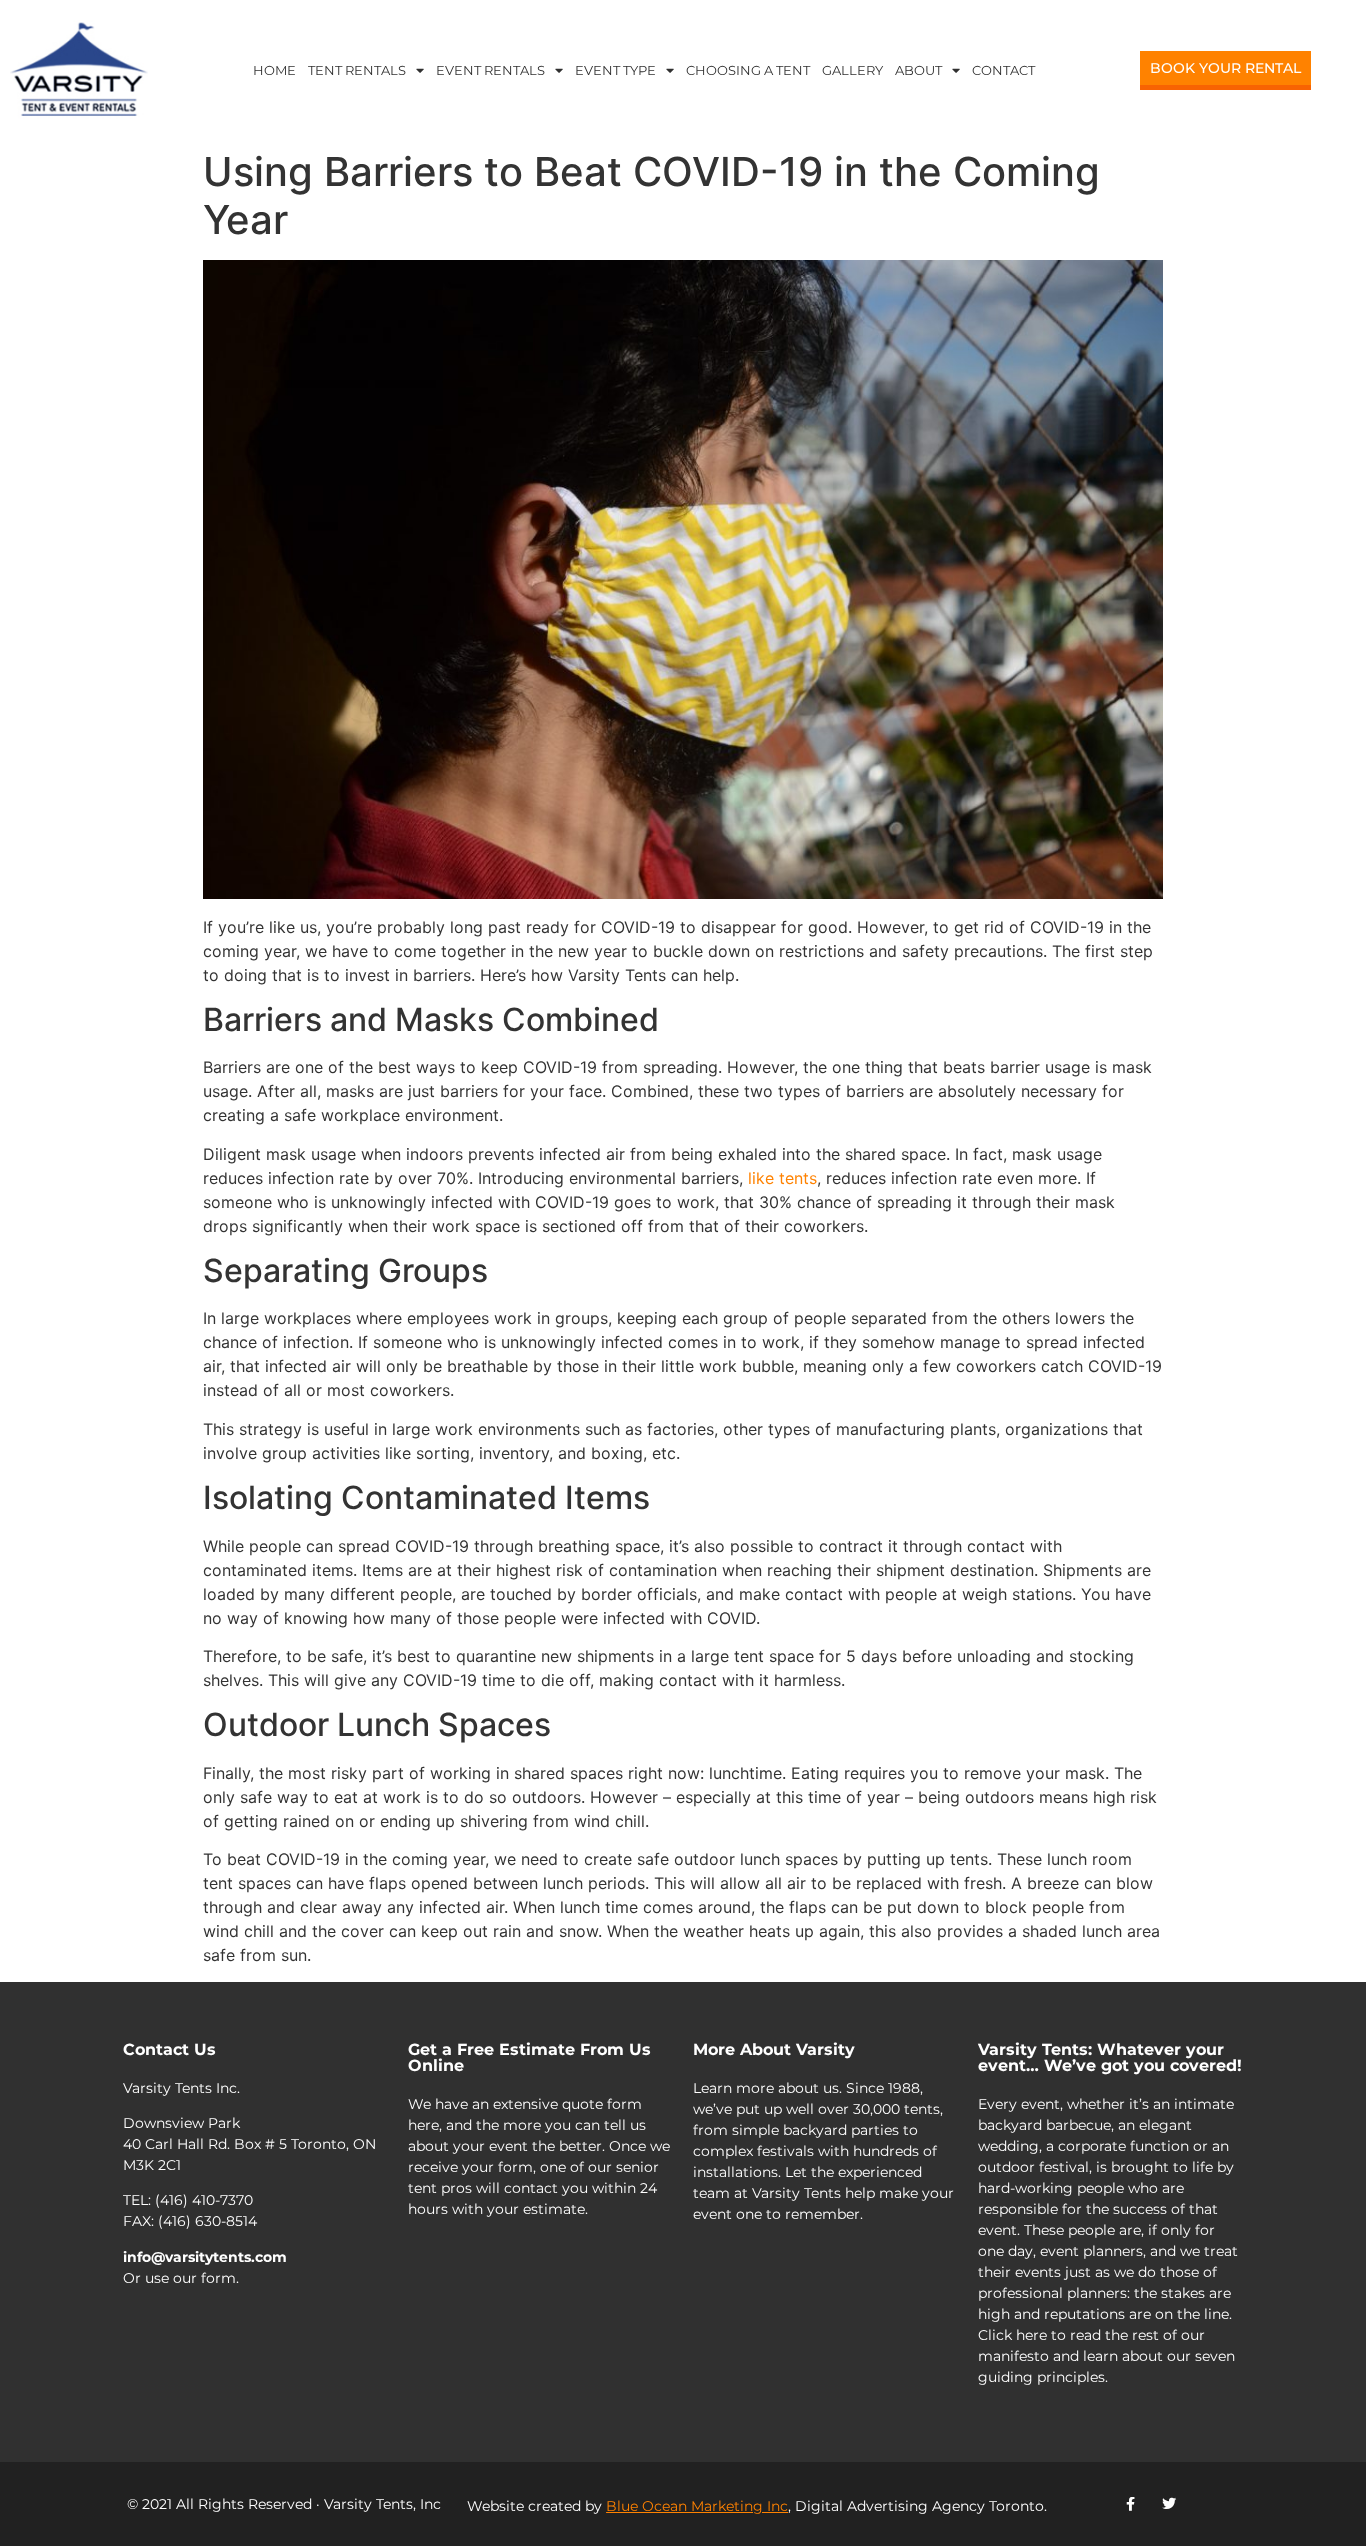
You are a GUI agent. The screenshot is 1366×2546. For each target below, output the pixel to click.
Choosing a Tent (748, 70)
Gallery (852, 70)
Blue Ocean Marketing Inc (697, 2506)
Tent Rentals (357, 70)
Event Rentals (490, 70)
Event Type (615, 70)
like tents (782, 1178)
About (918, 70)
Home (274, 70)
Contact (1003, 70)
